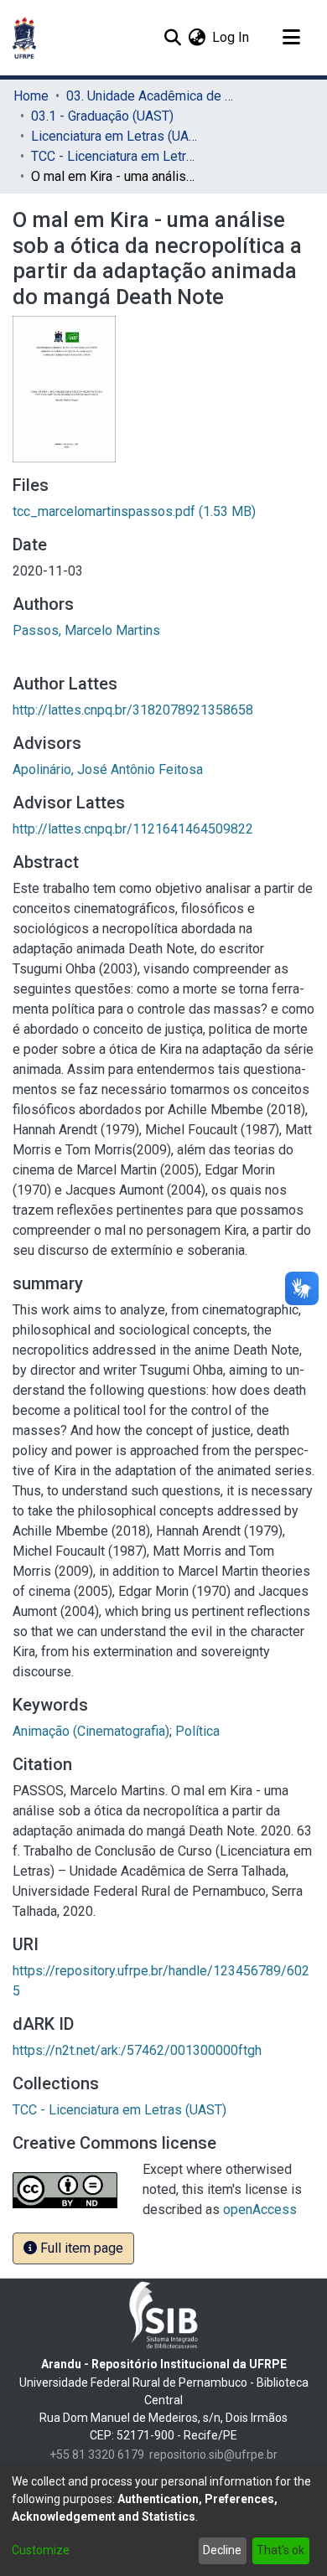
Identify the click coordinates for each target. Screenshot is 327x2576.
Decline (222, 2550)
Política (197, 1731)
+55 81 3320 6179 (97, 2455)
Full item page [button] (80, 2248)
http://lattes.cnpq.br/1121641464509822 (133, 829)
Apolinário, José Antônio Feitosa (108, 769)
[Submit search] (172, 38)
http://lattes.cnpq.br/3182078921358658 (133, 710)
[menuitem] (197, 38)
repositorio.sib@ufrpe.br (213, 2455)
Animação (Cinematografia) (91, 1731)
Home (31, 96)
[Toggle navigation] (291, 38)
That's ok (280, 2550)
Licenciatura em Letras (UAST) (115, 136)
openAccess (260, 2209)
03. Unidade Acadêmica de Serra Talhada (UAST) (150, 96)
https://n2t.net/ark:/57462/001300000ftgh (137, 2050)
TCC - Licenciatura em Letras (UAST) (115, 156)
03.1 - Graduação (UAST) (102, 116)
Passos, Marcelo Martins (86, 630)
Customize (41, 2550)
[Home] (24, 38)
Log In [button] (231, 37)
